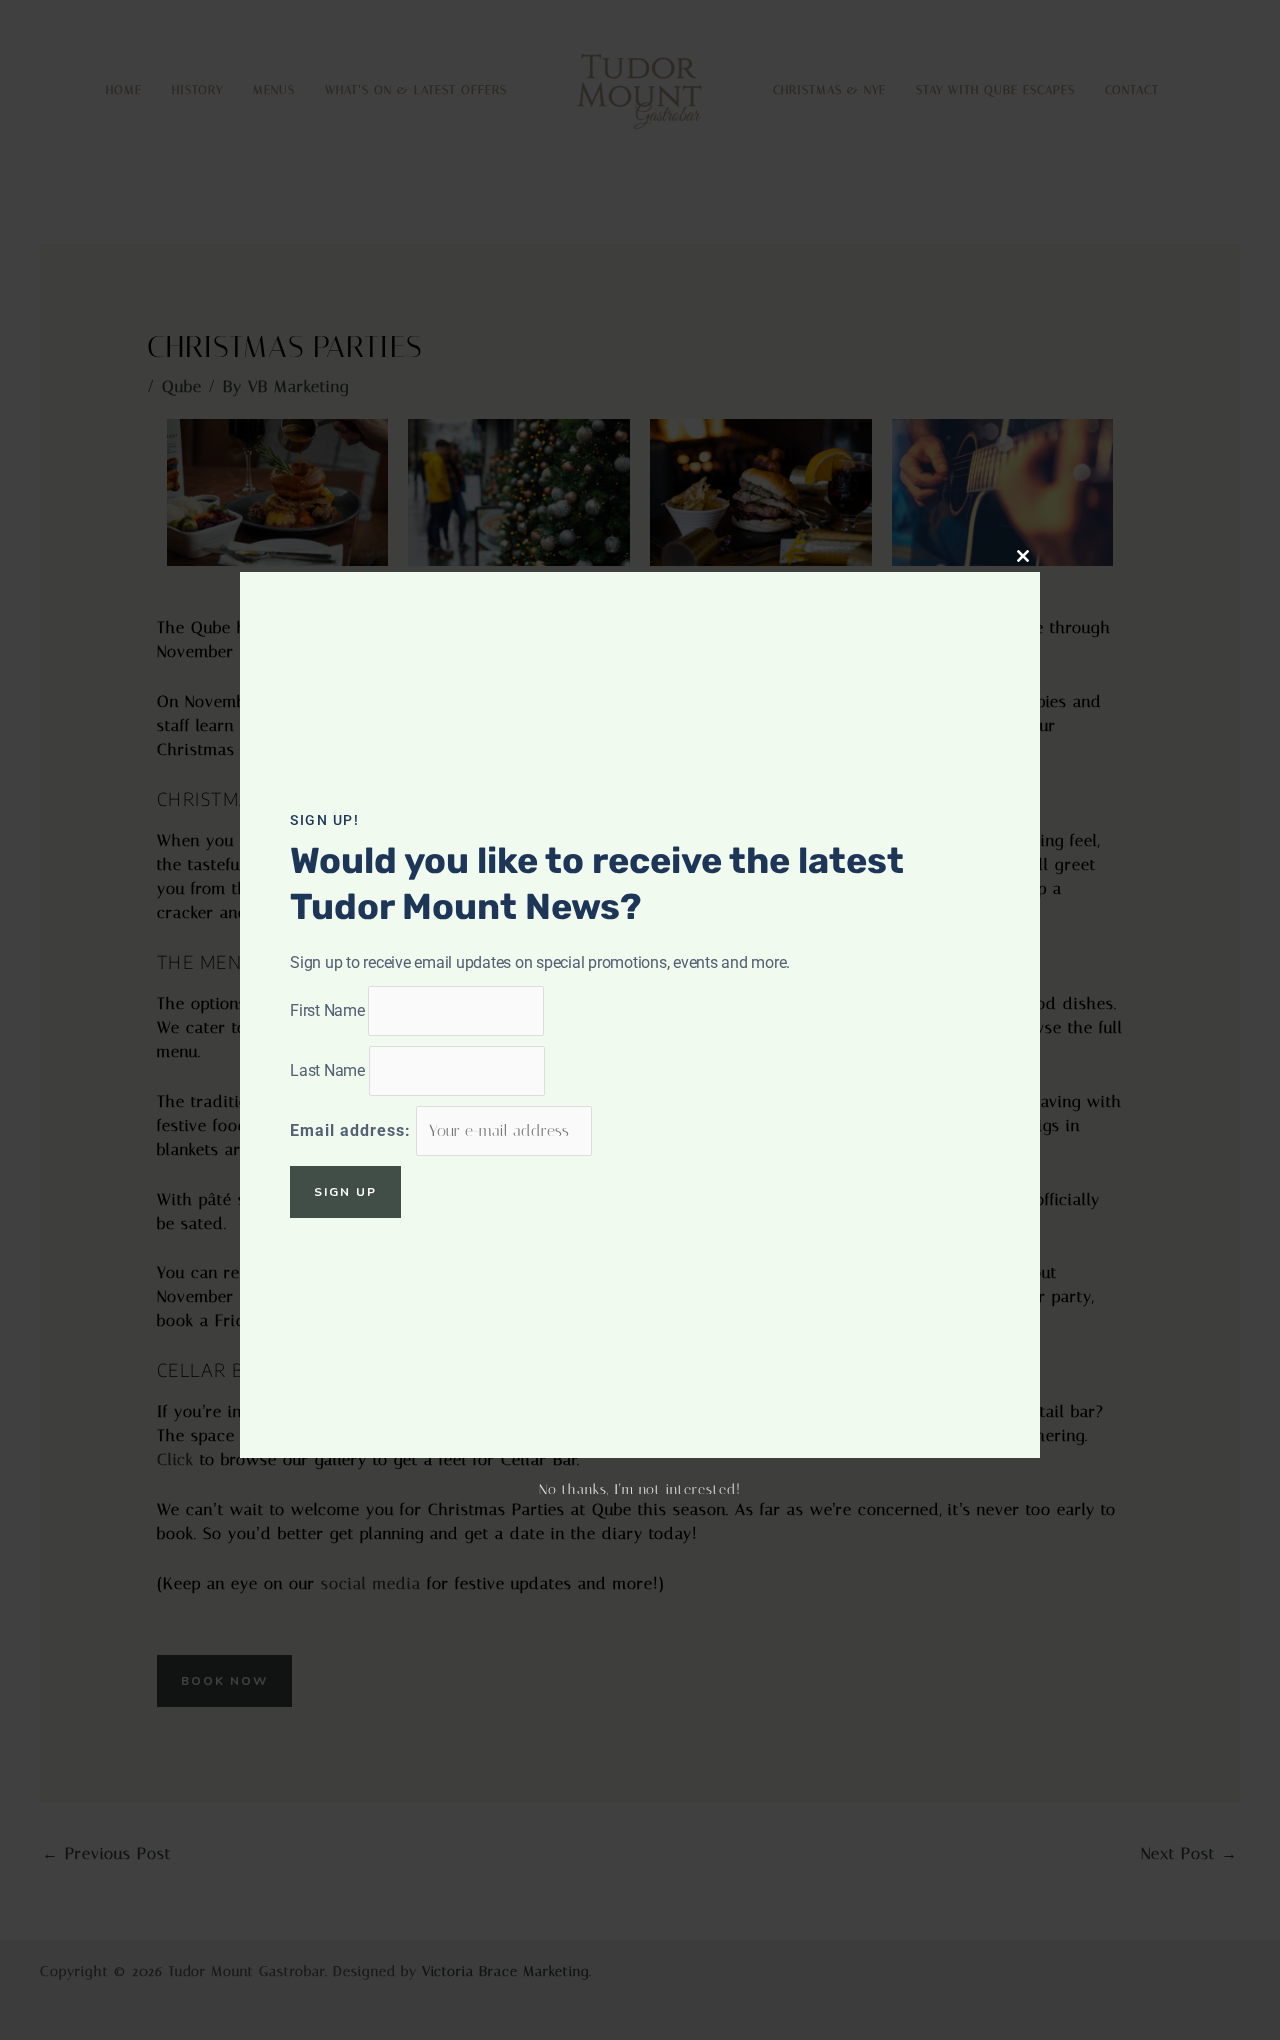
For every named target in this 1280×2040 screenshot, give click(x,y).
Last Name (327, 1070)
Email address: (353, 1130)
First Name (327, 1010)
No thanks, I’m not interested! (640, 1489)
